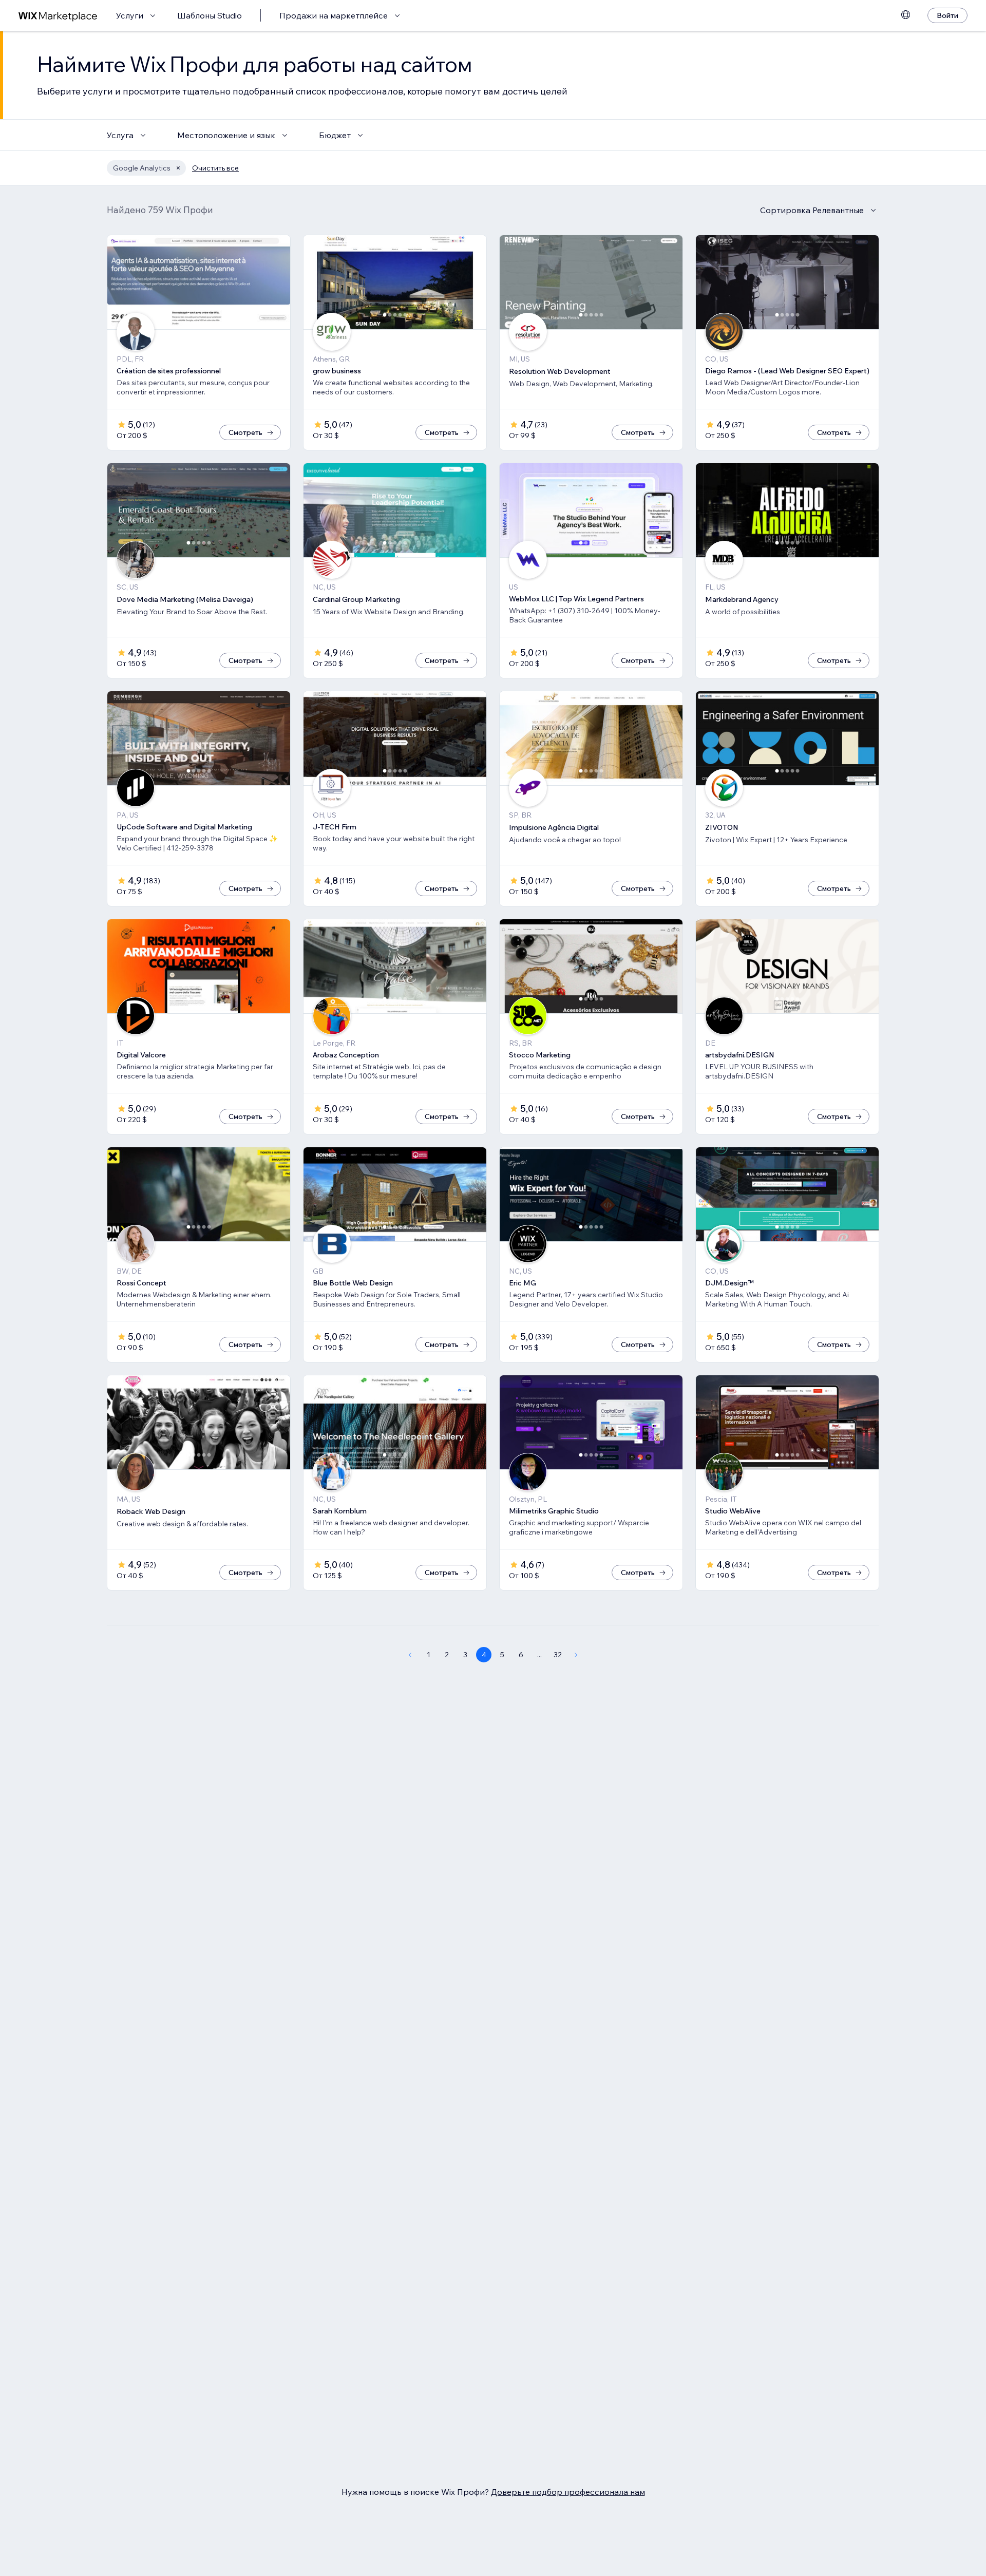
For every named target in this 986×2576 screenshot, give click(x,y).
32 (558, 1655)
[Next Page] (576, 1655)
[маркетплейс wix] (58, 16)
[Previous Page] (410, 1655)
